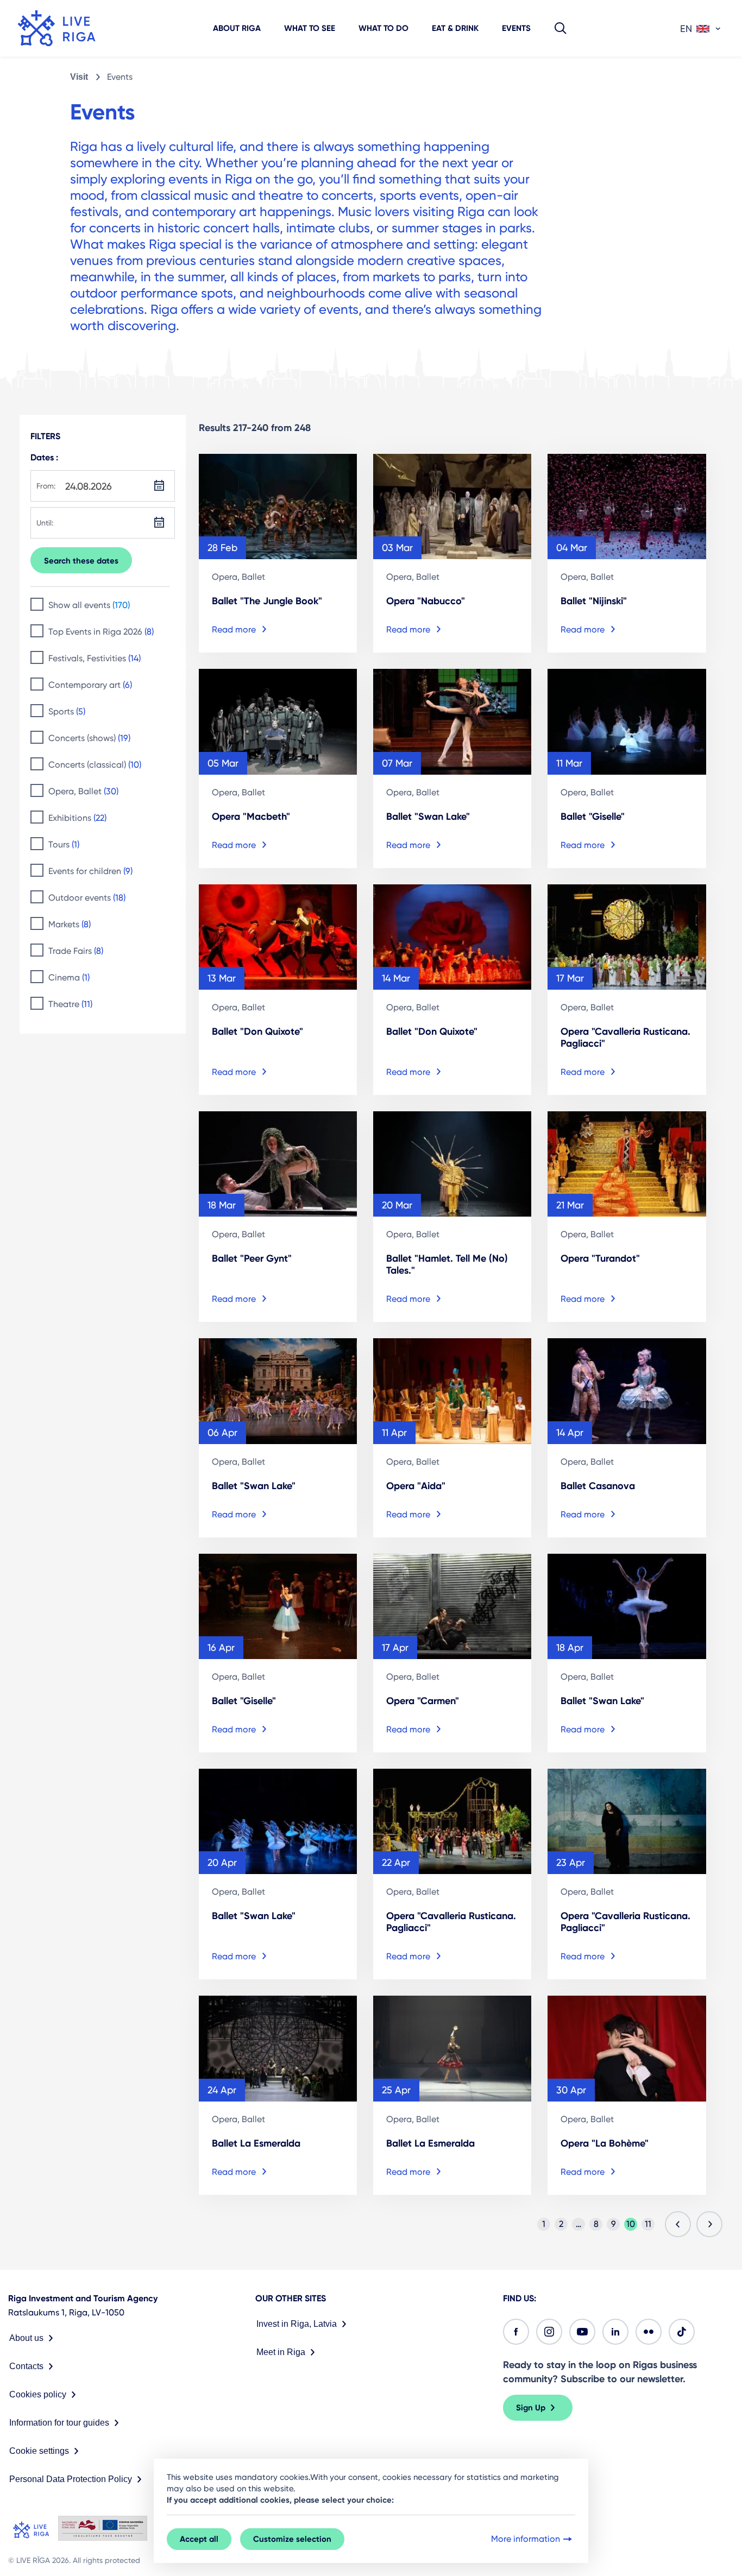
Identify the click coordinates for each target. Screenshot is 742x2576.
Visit (79, 77)
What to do (383, 28)
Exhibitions (77, 818)
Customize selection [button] (292, 2539)
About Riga (237, 28)
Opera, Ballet (83, 791)
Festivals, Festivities (95, 658)
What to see (310, 28)
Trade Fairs (76, 951)
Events (516, 28)
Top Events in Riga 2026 (101, 632)
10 (631, 2224)
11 (648, 2224)
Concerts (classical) (95, 765)
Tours (64, 844)
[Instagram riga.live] (549, 2332)
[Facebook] (516, 2332)
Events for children (90, 871)
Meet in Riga (281, 2352)
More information (526, 2539)
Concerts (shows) (89, 738)
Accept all (199, 2539)
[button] (561, 28)
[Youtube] (582, 2332)
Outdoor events (87, 898)
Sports (67, 711)
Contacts (26, 2366)
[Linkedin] (615, 2332)
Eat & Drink (455, 28)
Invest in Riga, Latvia (297, 2324)
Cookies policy (38, 2394)
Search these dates (81, 561)
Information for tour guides (59, 2423)
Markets (70, 924)
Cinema (69, 977)
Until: (45, 523)
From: (46, 486)
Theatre (70, 1004)
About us (26, 2338)
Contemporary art (90, 685)
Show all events (89, 605)
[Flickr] (649, 2332)
